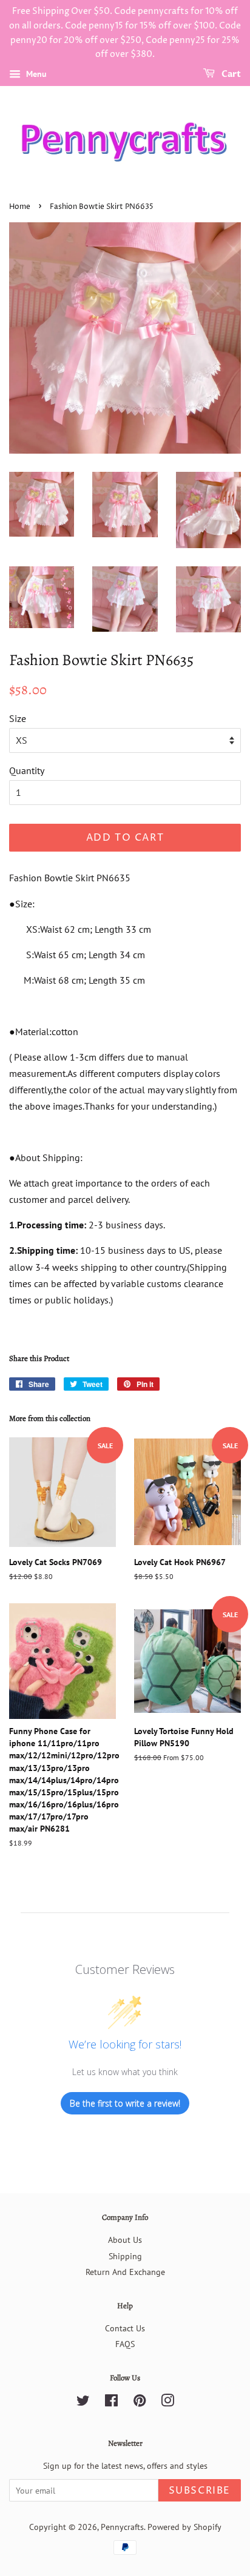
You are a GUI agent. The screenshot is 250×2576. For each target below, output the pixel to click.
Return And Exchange (125, 2272)
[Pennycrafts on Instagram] (167, 2403)
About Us (125, 2240)
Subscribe (200, 2491)
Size (18, 718)
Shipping (125, 2256)
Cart (230, 74)
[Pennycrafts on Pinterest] (140, 2403)
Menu (35, 74)
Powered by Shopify (184, 2527)
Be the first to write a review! (125, 2103)
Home (20, 207)
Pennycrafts (122, 2527)
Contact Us (125, 2328)
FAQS (125, 2344)
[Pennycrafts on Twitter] (83, 2403)
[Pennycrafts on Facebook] (111, 2403)
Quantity (27, 770)
